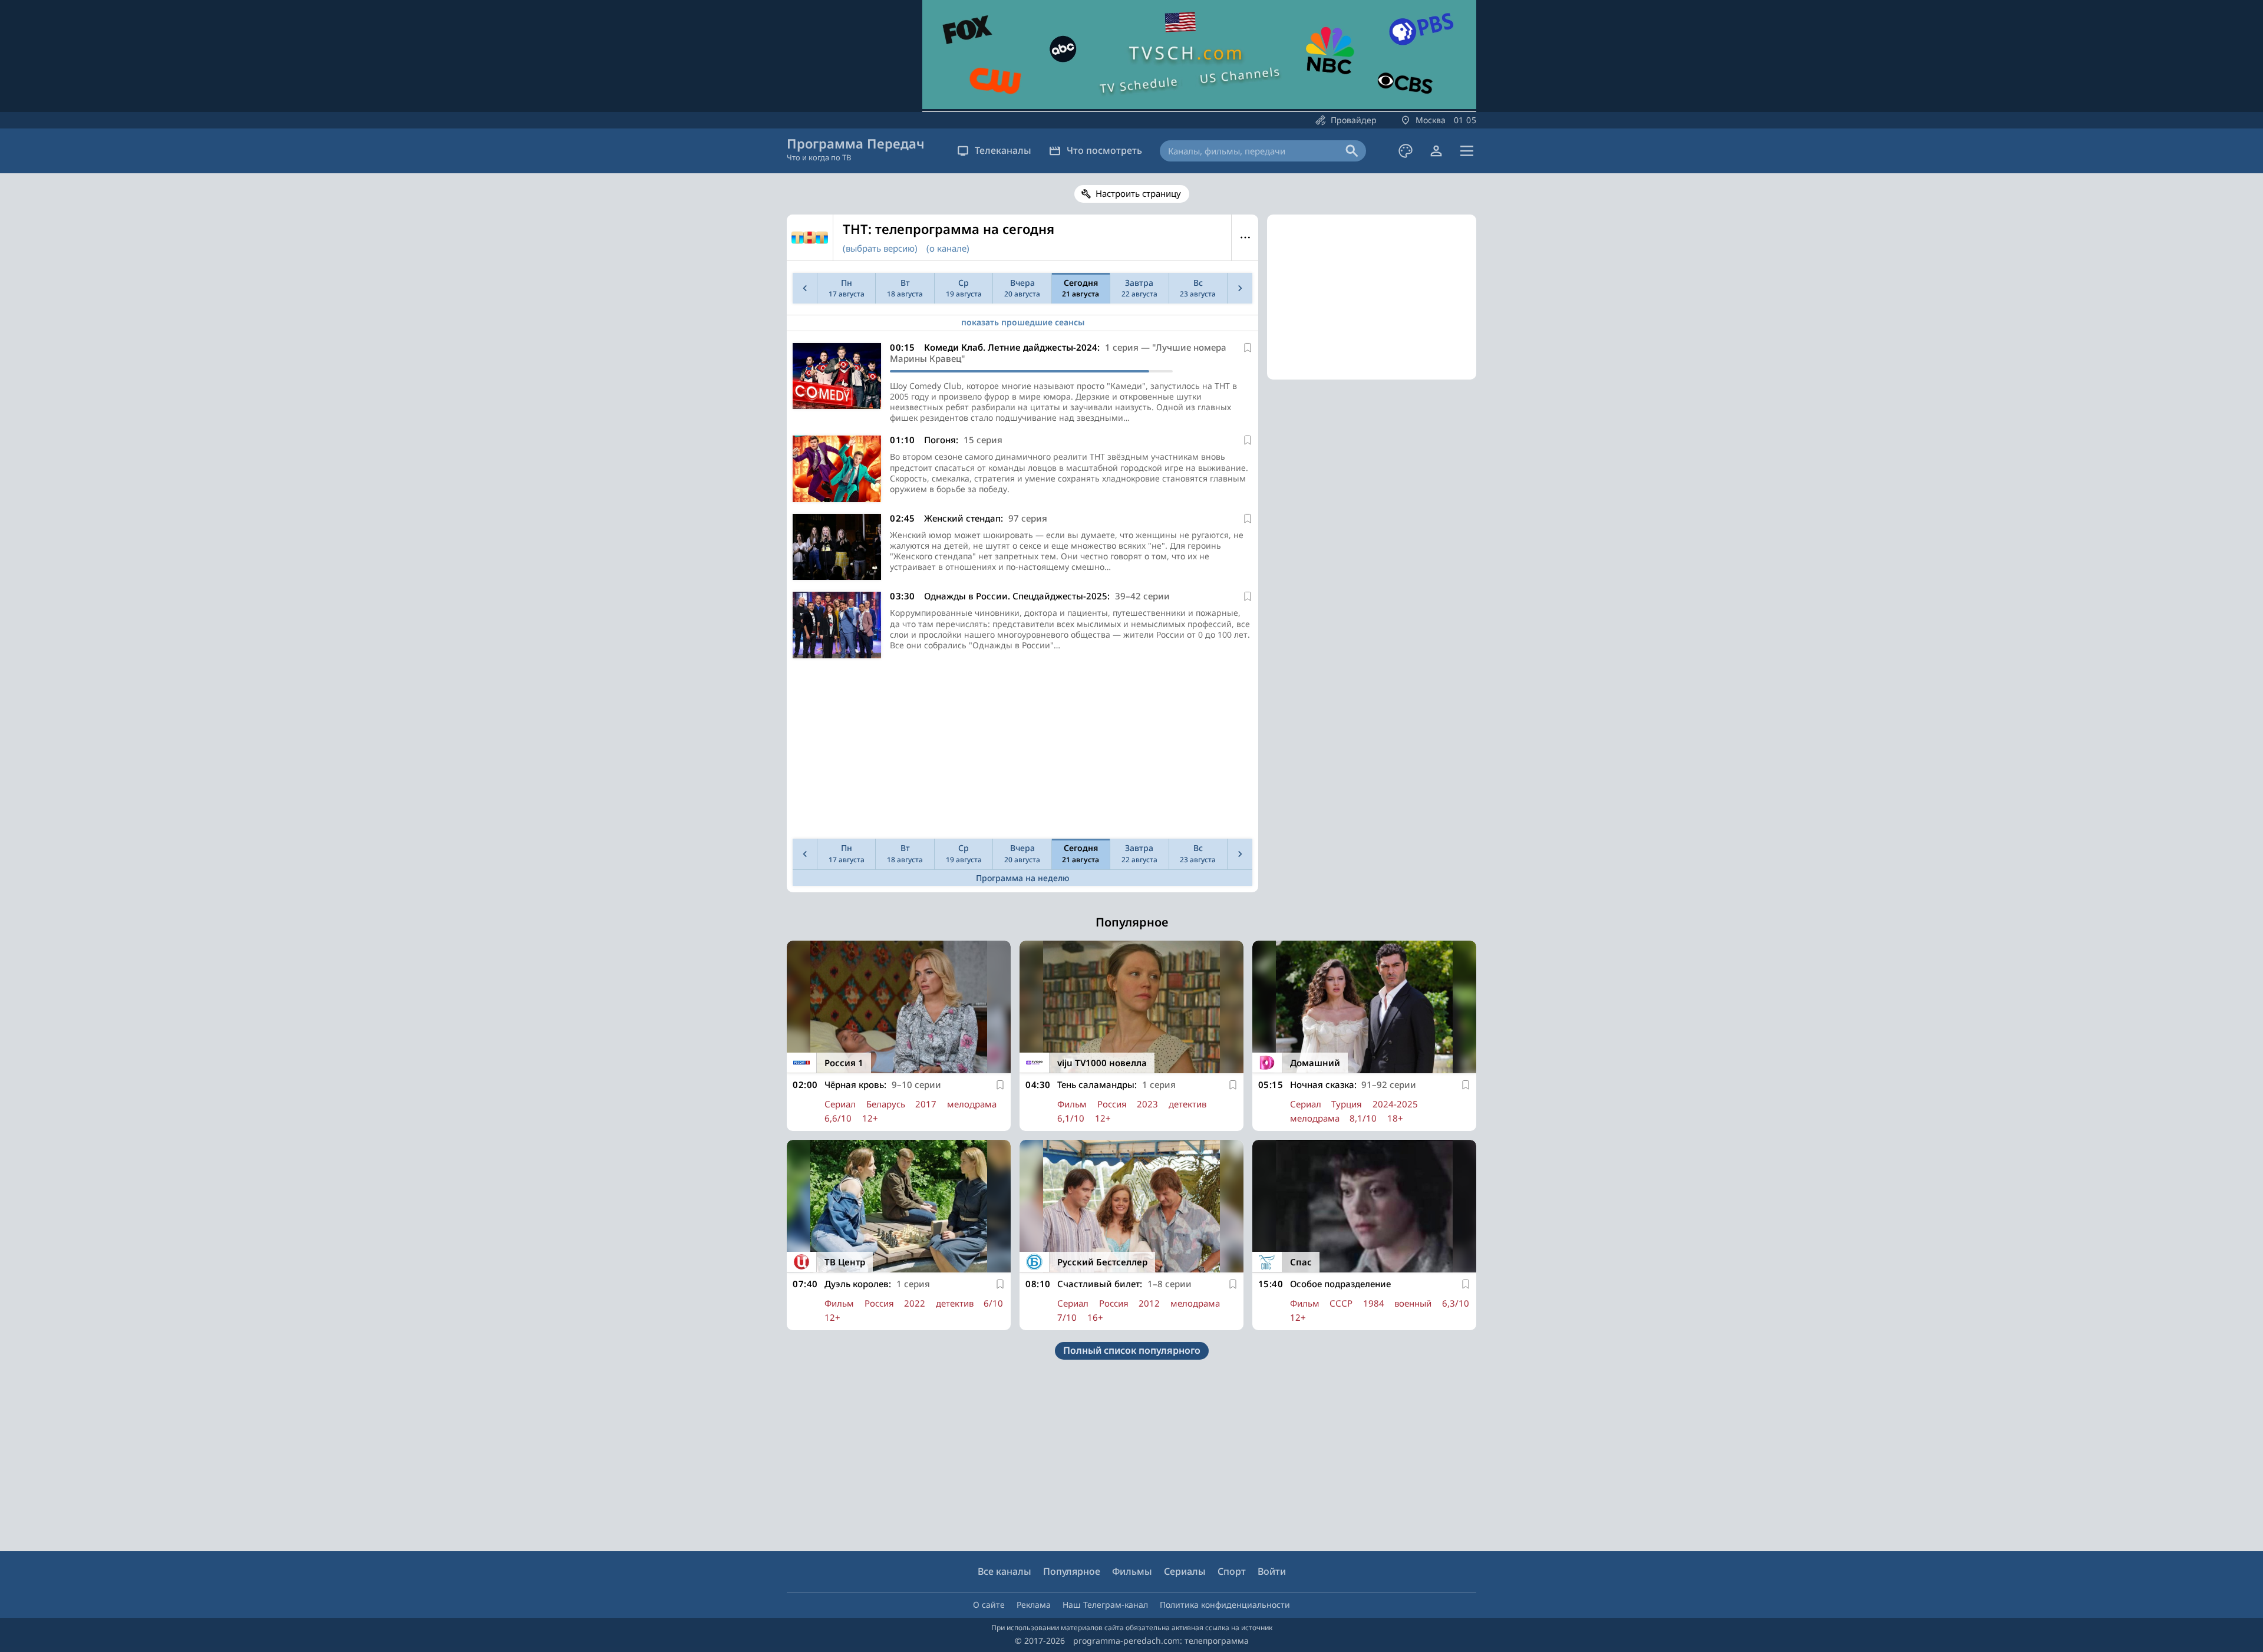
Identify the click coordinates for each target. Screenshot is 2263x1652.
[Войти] (1436, 151)
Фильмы (1132, 1571)
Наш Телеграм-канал (1105, 1605)
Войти (1272, 1571)
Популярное (1072, 1571)
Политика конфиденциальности (1225, 1605)
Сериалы (1185, 1571)
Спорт (1232, 1571)
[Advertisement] (1022, 751)
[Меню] (1467, 151)
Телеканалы (1003, 150)
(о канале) (948, 248)
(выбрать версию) (880, 248)
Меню (1245, 238)
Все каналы (1005, 1571)
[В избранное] (1248, 348)
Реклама (1034, 1605)
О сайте (989, 1605)
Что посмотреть (1104, 150)
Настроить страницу (1138, 193)
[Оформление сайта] (1406, 151)
